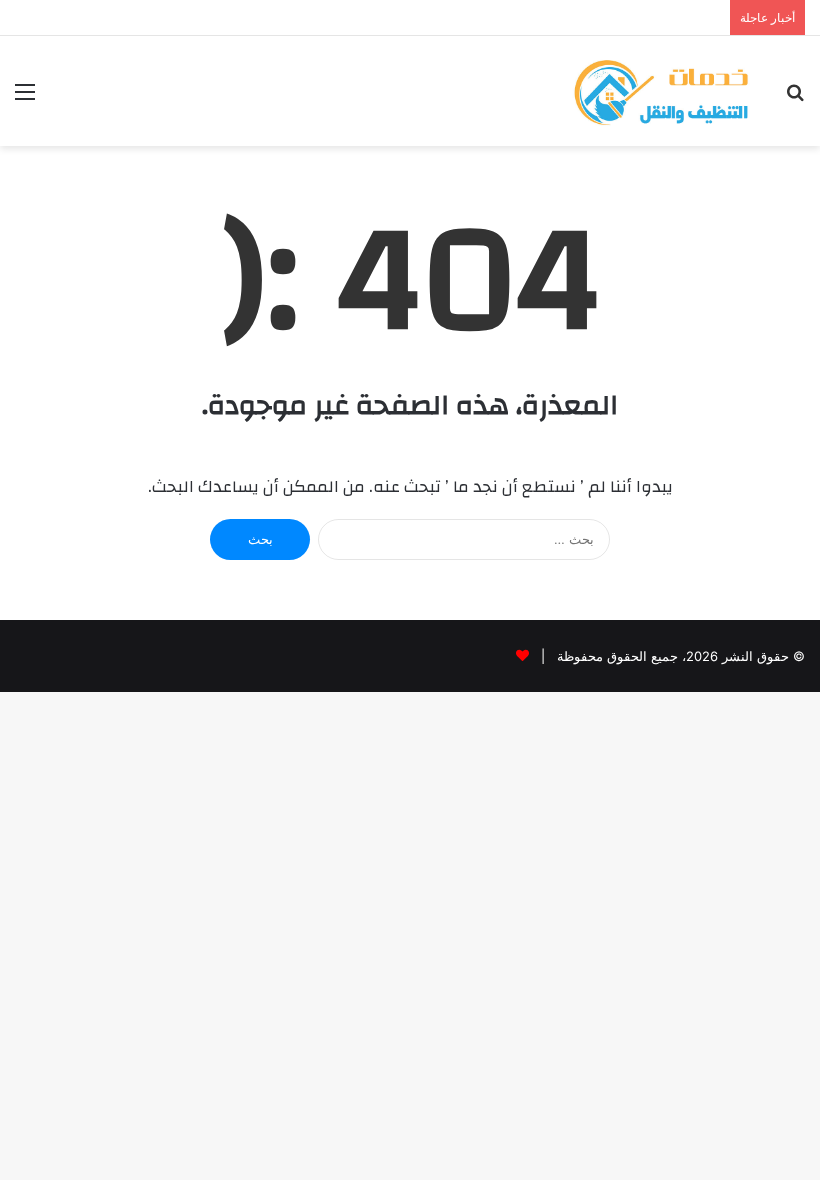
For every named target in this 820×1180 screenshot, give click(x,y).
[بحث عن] (795, 98)
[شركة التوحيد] (660, 91)
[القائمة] (25, 98)
